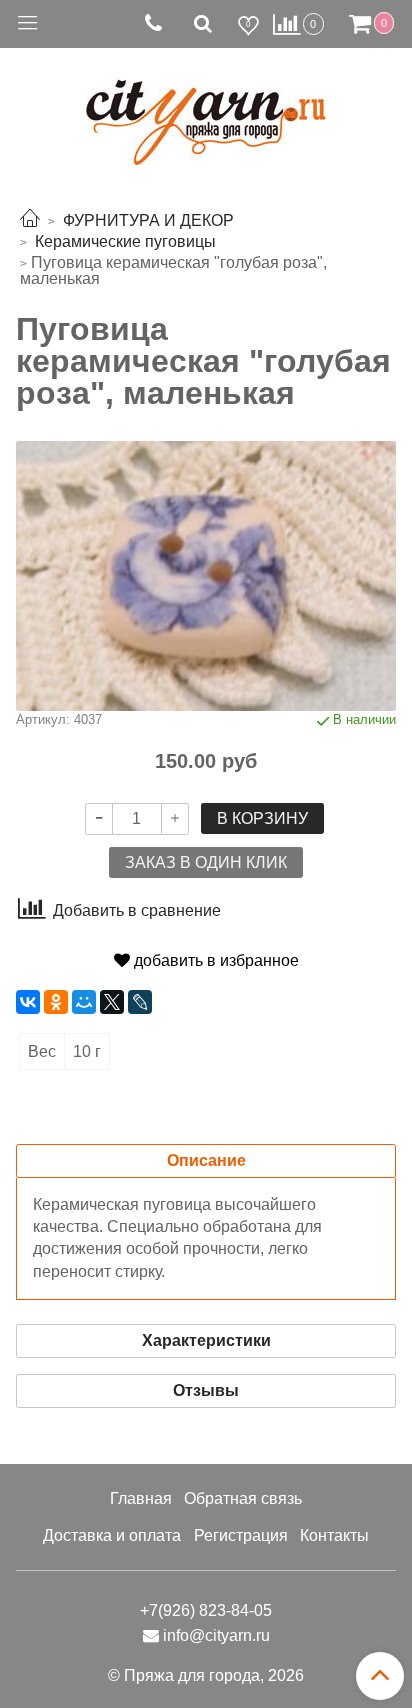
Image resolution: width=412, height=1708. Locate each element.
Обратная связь (243, 1498)
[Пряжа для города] (206, 110)
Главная (141, 1498)
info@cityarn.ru (216, 1635)
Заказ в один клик (206, 862)
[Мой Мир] (84, 1002)
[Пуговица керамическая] (206, 574)
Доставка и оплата (112, 1535)
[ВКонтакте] (28, 1002)
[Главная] (30, 220)
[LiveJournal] (140, 1002)
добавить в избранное (214, 960)
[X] (112, 1002)
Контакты (334, 1535)
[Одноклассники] (56, 1002)
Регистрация (241, 1535)
